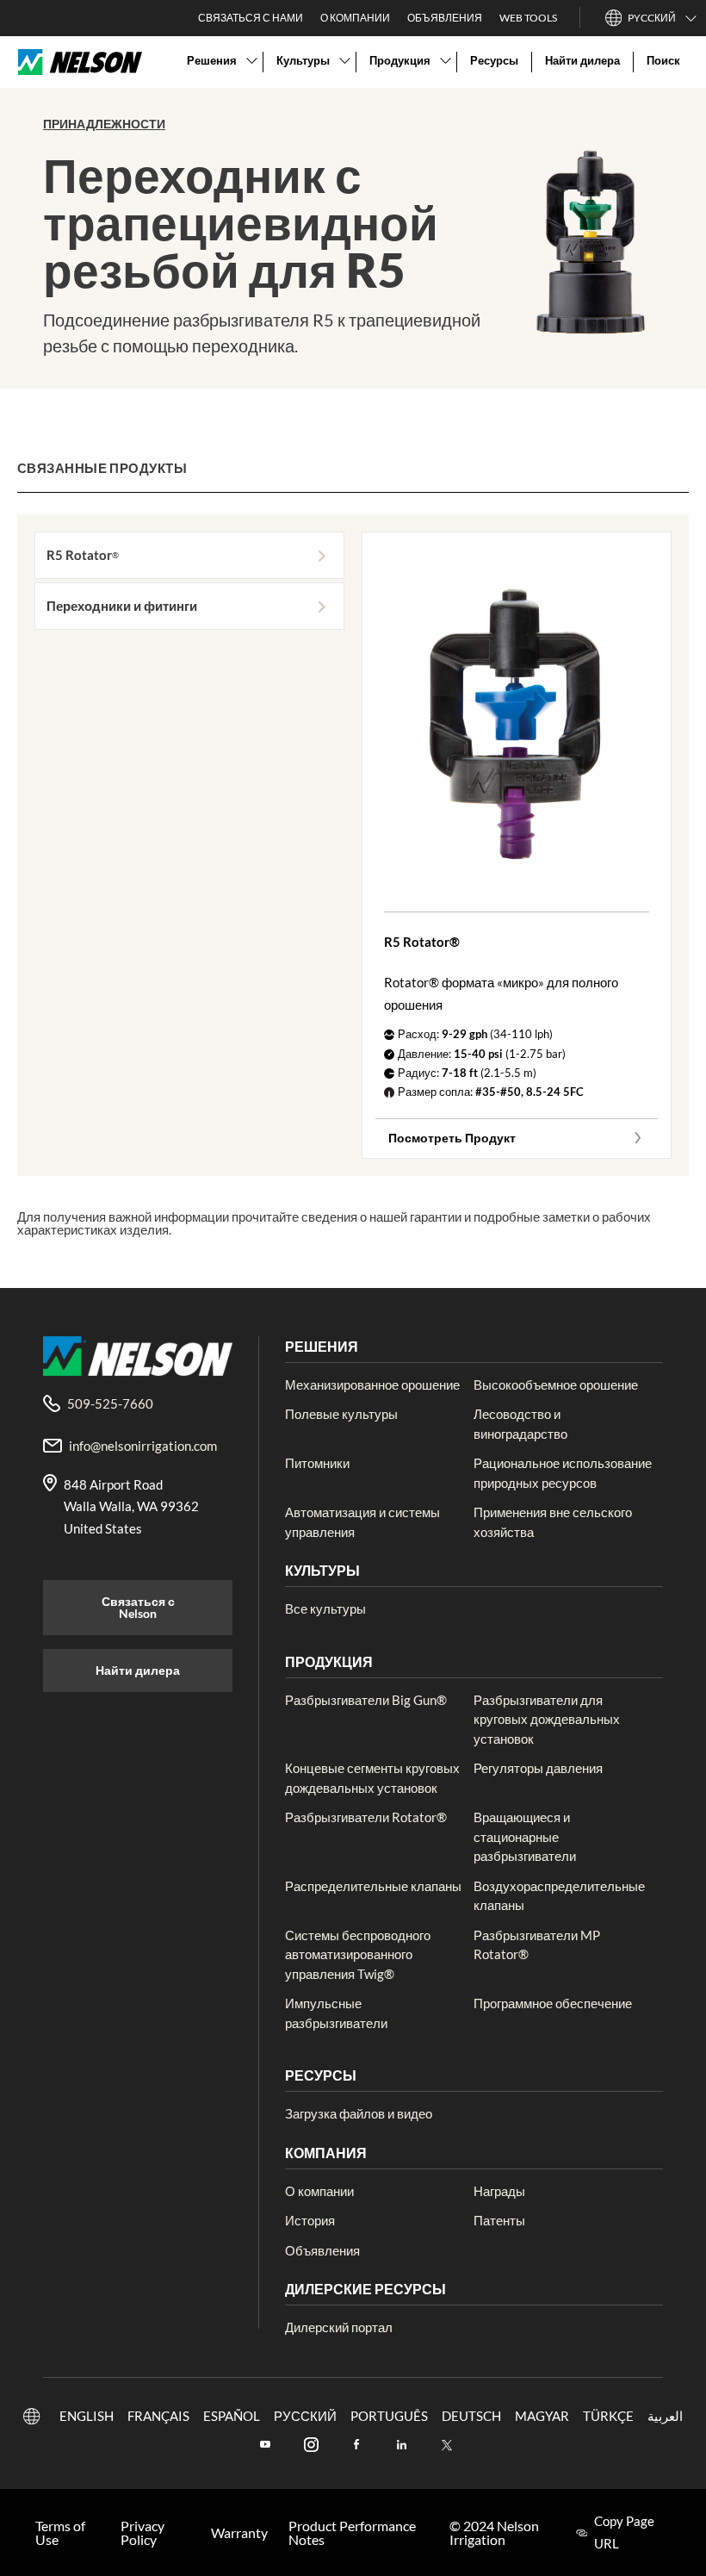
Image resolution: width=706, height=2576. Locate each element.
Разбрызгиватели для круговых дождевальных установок (547, 1719)
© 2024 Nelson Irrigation (494, 2533)
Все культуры (325, 1608)
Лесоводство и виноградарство (520, 1424)
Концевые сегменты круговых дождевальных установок (372, 1778)
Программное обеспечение (553, 2003)
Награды (499, 2191)
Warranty (239, 2533)
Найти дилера (138, 1670)
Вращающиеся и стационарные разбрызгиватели (525, 1836)
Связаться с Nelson (138, 1607)
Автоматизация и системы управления (362, 1522)
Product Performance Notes (352, 2533)
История (310, 2220)
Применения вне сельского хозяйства (553, 1522)
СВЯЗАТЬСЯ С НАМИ (251, 18)
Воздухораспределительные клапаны (559, 1896)
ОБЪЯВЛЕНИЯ (445, 18)
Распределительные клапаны (373, 1886)
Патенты (499, 2220)
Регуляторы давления (538, 1768)
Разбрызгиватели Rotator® (366, 1817)
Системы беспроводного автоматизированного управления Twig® (358, 1954)
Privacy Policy (142, 2533)
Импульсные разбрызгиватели (336, 2013)
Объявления (322, 2250)
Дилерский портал (339, 2327)
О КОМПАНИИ (355, 18)
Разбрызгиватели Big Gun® (366, 1700)
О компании (319, 2191)
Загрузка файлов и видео (359, 2113)
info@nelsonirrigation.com (143, 1446)
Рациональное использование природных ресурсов (563, 1473)
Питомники (317, 1463)
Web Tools (528, 18)
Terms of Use (60, 2533)
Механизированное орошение (372, 1384)
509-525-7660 (110, 1403)
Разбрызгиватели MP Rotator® (537, 1945)
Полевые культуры (341, 1414)
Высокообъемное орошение (556, 1384)
